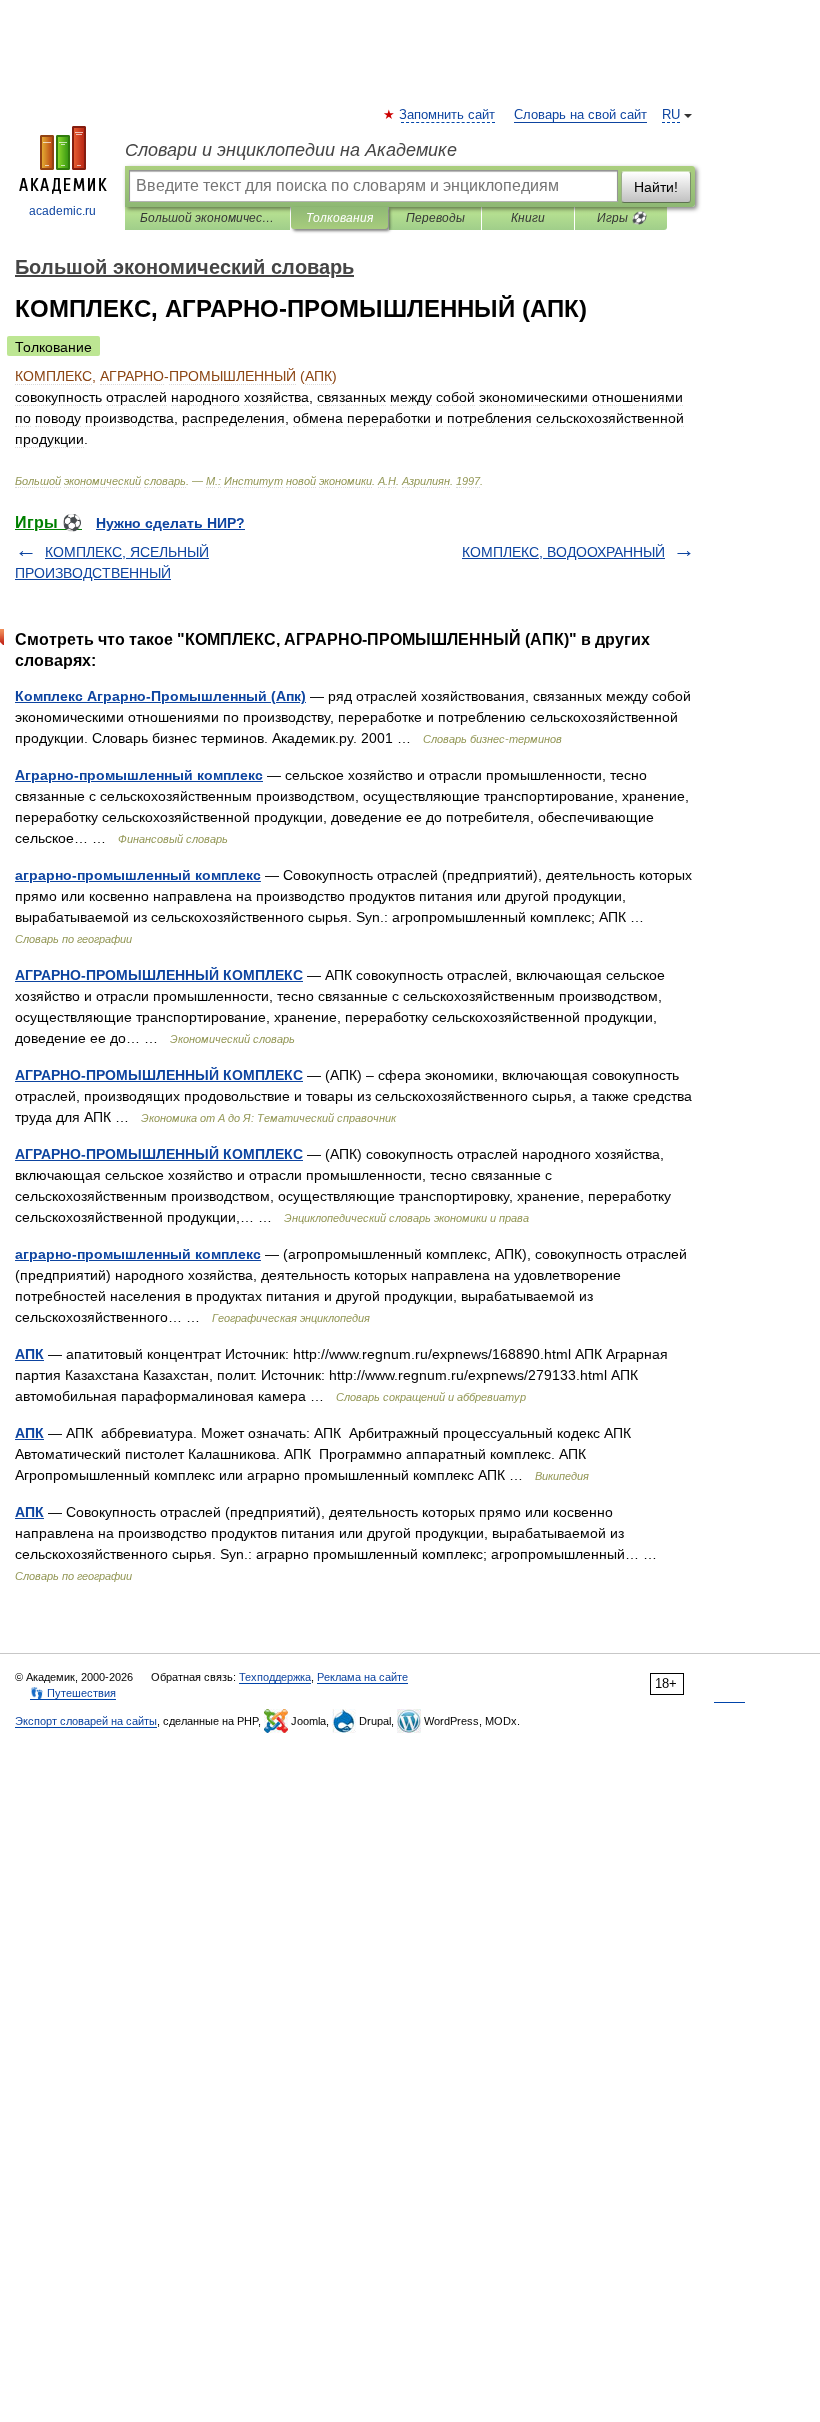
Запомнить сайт (448, 115)
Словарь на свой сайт (580, 115)
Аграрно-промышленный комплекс (139, 775)
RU (671, 115)
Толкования (339, 218)
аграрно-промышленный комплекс (138, 875)
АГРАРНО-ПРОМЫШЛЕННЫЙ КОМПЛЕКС (159, 975)
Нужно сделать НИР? (170, 523)
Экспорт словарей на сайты (86, 1721)
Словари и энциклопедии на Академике (291, 150)
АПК (29, 1354)
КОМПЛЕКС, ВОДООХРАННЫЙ (563, 552)
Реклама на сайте (362, 1677)
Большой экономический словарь (207, 218)
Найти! (656, 187)
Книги (528, 218)
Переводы (435, 218)
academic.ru (62, 211)
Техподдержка (275, 1677)
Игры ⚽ (621, 218)
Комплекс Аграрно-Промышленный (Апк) (160, 696)
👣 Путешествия (73, 1693)
